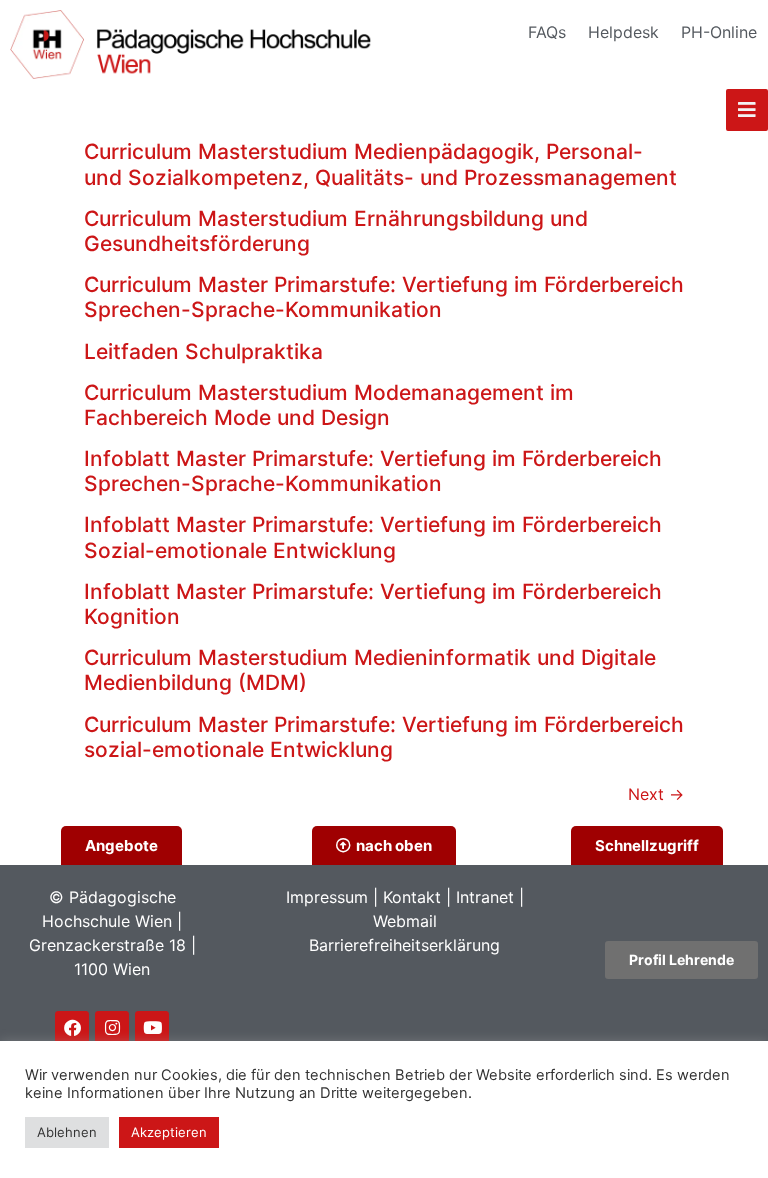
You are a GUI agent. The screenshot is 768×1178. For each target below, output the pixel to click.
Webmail (405, 921)
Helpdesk (623, 32)
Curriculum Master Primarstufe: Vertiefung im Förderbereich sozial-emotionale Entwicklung (384, 737)
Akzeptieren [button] (169, 1132)
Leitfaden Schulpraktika (203, 351)
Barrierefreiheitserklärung (404, 945)
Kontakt (412, 897)
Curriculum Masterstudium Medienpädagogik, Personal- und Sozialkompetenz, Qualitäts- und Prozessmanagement (380, 164)
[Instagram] (112, 1028)
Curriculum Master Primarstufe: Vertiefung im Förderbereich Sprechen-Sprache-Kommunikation (384, 297)
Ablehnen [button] (67, 1132)
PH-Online (719, 32)
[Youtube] (152, 1028)
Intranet (485, 897)
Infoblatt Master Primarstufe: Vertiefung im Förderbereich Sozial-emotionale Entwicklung (373, 537)
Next (656, 794)
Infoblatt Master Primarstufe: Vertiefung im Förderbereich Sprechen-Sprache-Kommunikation (373, 471)
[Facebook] (72, 1028)
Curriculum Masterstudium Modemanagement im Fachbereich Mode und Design (329, 405)
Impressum (327, 897)
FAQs (547, 32)
